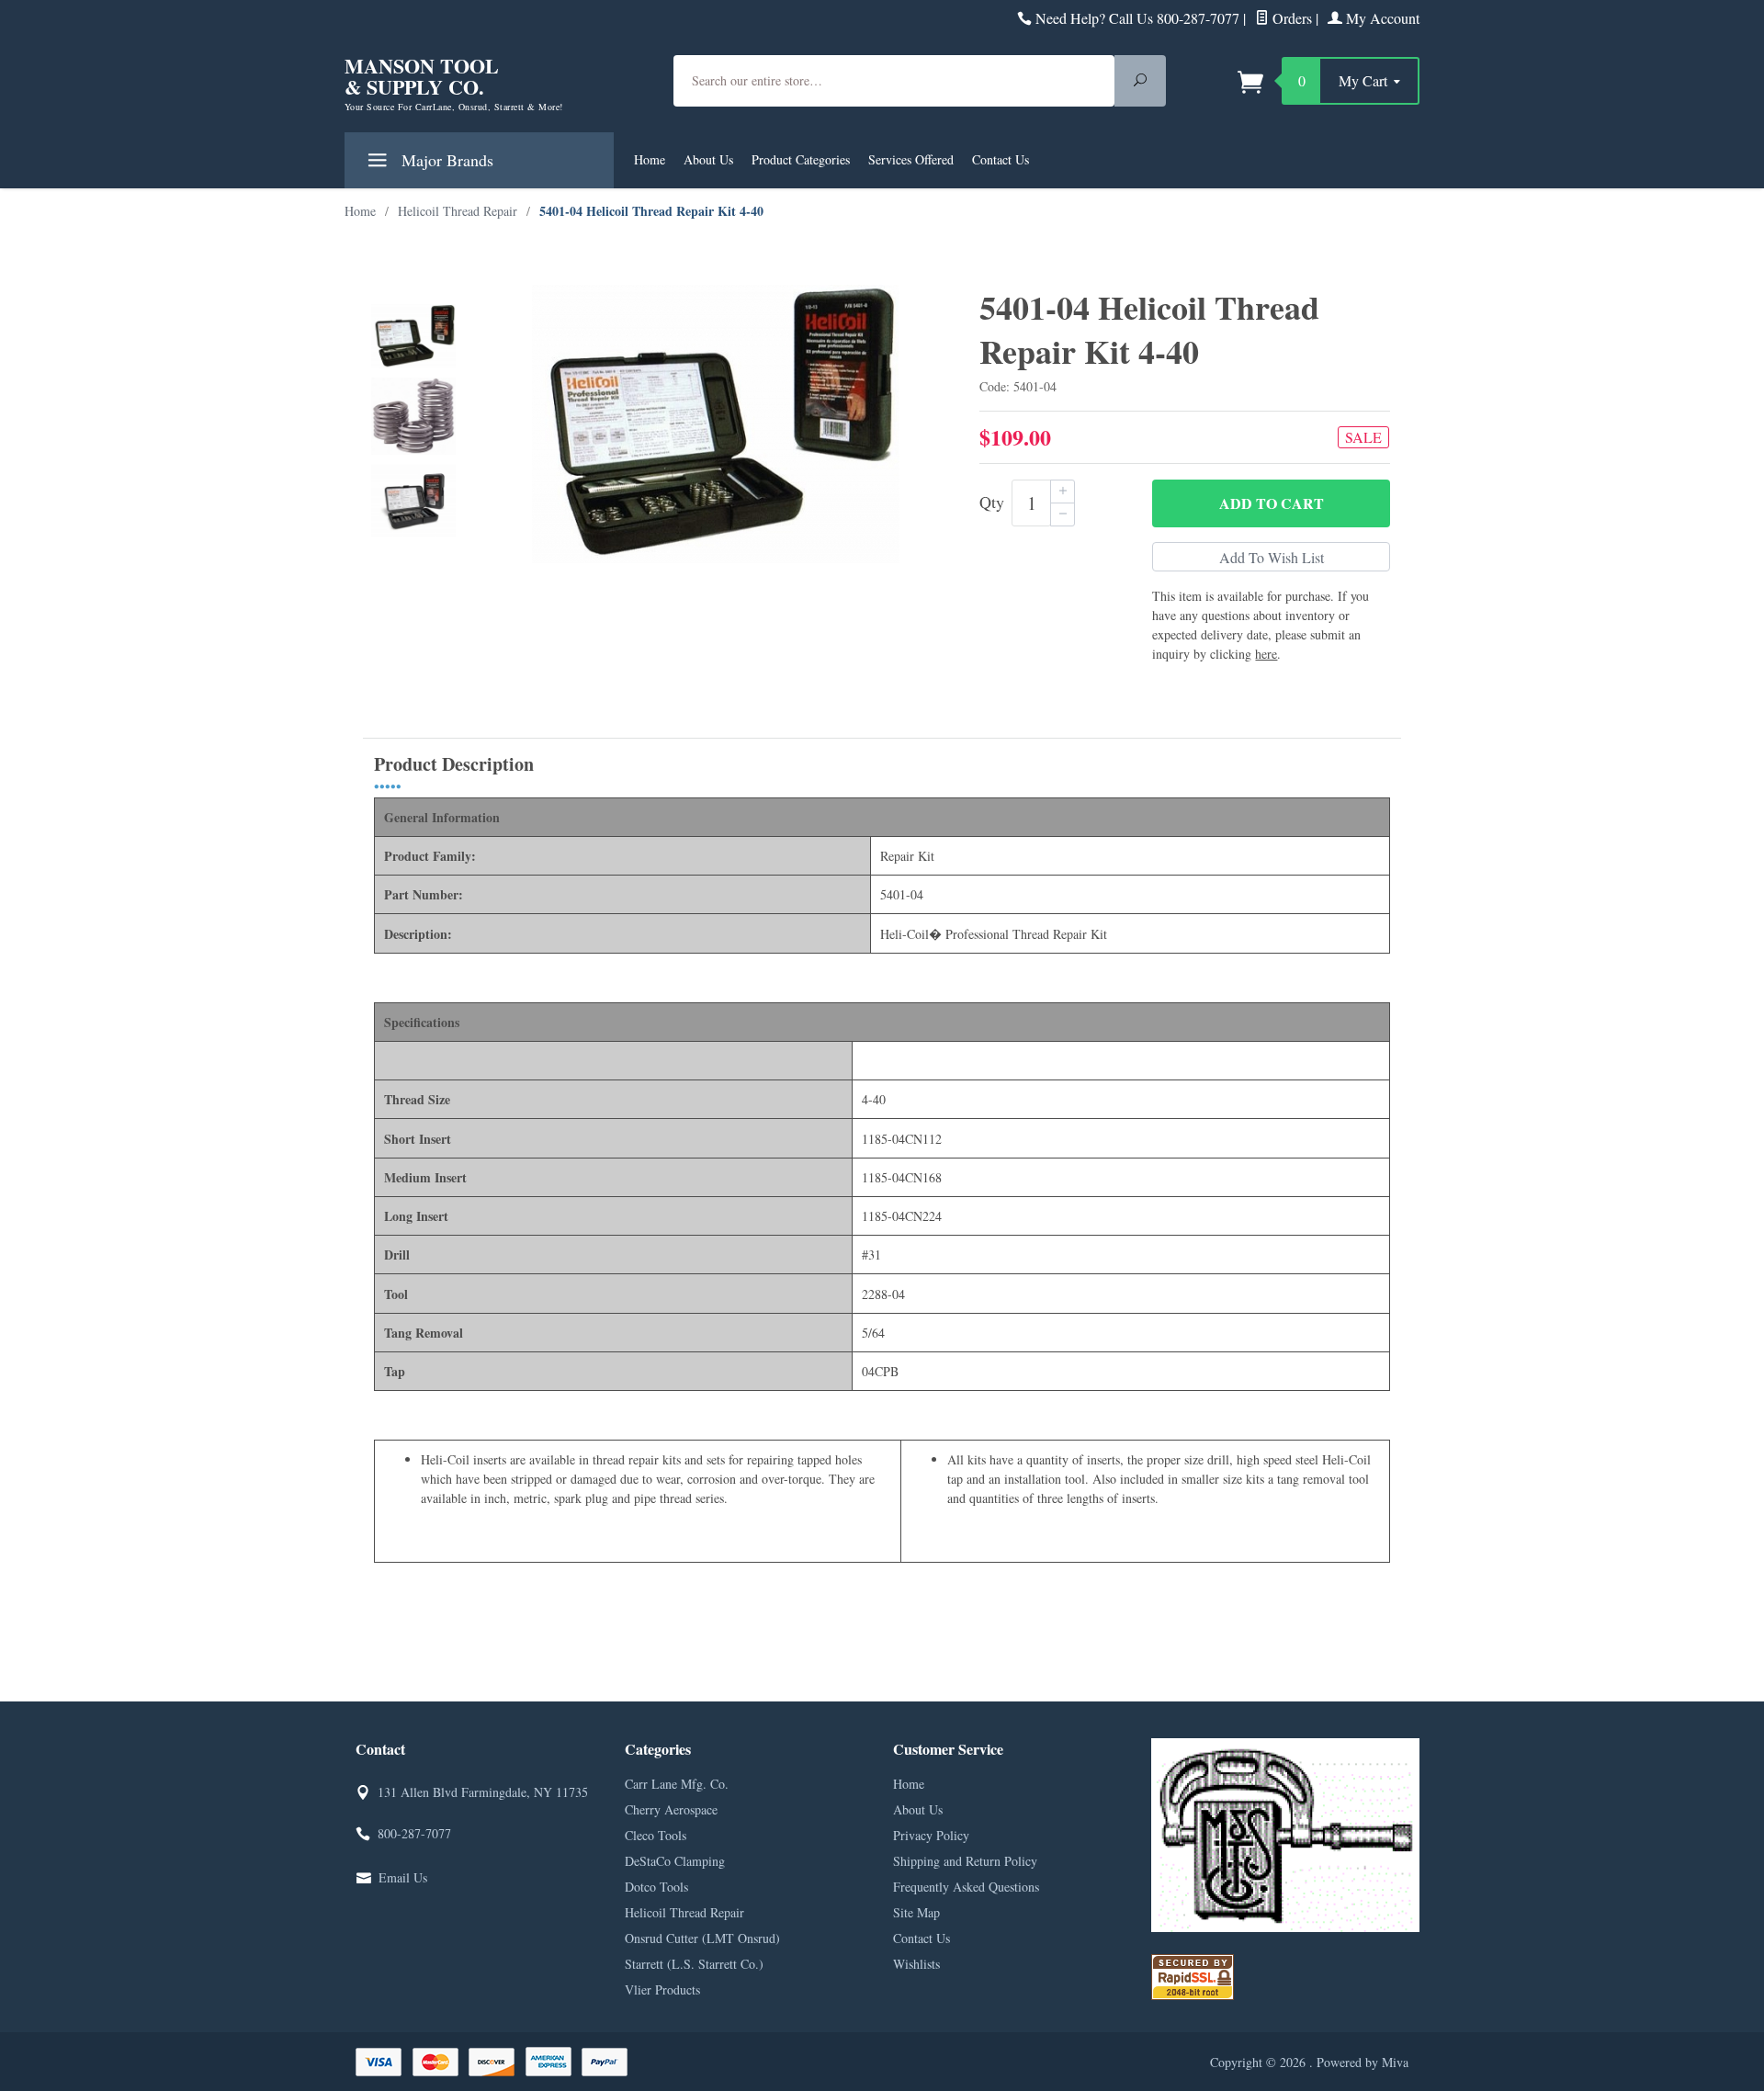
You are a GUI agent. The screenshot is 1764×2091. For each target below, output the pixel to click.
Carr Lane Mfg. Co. (677, 1784)
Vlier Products (662, 1989)
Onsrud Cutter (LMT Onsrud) (702, 1938)
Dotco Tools (656, 1887)
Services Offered (911, 159)
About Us (708, 159)
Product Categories (801, 159)
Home (650, 159)
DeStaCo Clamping (675, 1861)
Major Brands (445, 160)
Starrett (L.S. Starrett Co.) (694, 1964)
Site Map (916, 1912)
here (1266, 654)
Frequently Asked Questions (966, 1887)
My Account (1381, 18)
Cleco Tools (656, 1835)
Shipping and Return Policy (965, 1861)
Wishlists (916, 1964)
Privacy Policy (931, 1835)
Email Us (403, 1877)
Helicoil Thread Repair (684, 1912)
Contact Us (1001, 159)
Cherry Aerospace (671, 1809)
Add (1272, 503)
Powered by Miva (1363, 2062)
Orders (1290, 18)
